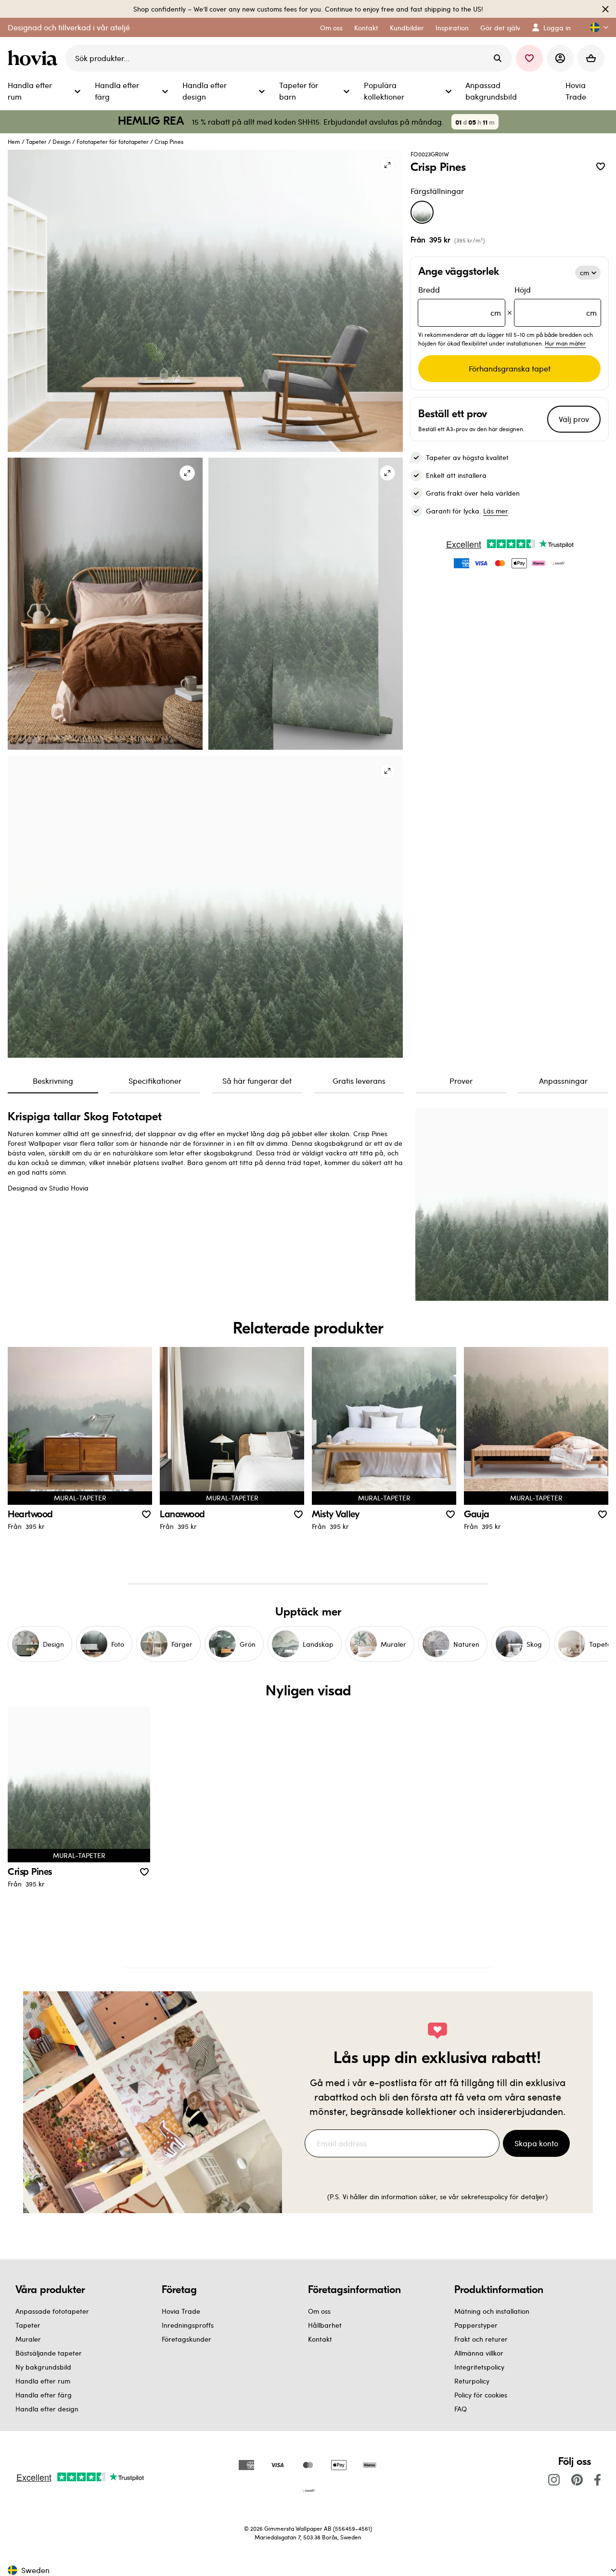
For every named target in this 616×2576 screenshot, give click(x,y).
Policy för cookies (481, 2395)
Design (62, 141)
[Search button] (498, 58)
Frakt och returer (481, 2339)
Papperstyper (476, 2325)
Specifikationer (155, 1081)
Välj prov (574, 419)
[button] (595, 28)
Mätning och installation (492, 2311)
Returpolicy (472, 2381)
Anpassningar (563, 1081)
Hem (14, 141)
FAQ (461, 2409)
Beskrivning (53, 1081)
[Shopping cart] (591, 58)
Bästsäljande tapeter (49, 2353)
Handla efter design (47, 2409)
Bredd (459, 301)
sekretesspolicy (484, 2197)
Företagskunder (186, 2339)
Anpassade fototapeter (52, 2311)
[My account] (560, 58)
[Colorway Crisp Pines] (422, 212)
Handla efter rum (43, 2381)
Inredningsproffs (188, 2325)
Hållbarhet (325, 2325)
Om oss (319, 2311)
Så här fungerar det (257, 1081)
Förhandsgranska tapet (510, 368)
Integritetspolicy (479, 2367)
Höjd (556, 301)
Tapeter (36, 141)
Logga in (557, 28)
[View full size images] (387, 165)
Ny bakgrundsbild (43, 2367)
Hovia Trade (181, 2311)
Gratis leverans (359, 1081)
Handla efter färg (44, 2395)
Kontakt (320, 2339)
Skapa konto (536, 2143)
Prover (461, 1081)
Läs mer (495, 511)
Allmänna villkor (479, 2353)
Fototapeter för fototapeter (113, 141)
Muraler (28, 2339)
